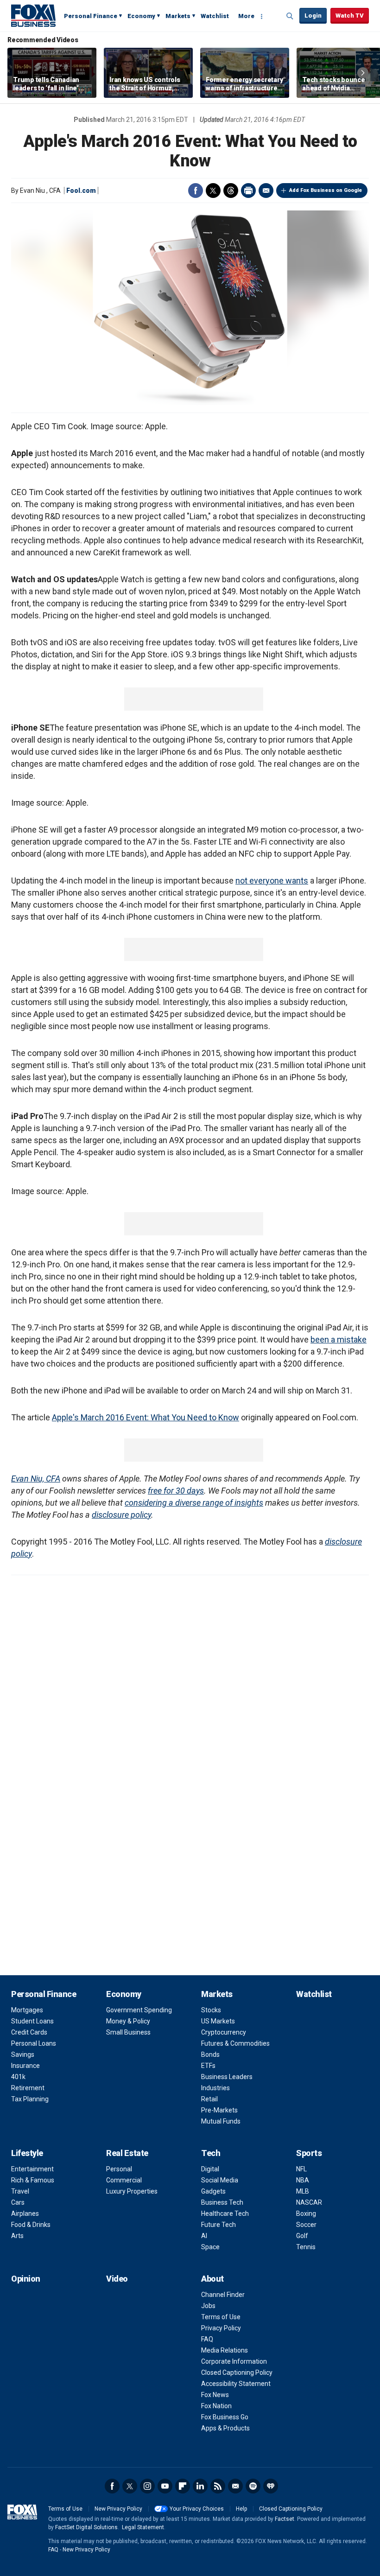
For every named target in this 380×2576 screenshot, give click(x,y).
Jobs (208, 2306)
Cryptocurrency (224, 2032)
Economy (141, 16)
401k (18, 2077)
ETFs (208, 2066)
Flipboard (183, 2486)
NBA (303, 2180)
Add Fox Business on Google (326, 190)
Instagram (147, 2486)
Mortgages (27, 2010)
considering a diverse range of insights (194, 1503)
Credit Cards (29, 2032)
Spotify (253, 2486)
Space (210, 2247)
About (212, 2279)
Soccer (306, 2225)
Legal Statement (143, 2527)
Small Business (128, 2032)
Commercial (124, 2180)
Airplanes (25, 2213)
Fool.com (81, 191)
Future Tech (218, 2225)
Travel (20, 2191)
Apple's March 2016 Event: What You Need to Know (146, 1417)
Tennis (306, 2247)
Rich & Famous (33, 2180)
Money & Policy (128, 2021)
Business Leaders (227, 2077)
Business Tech (222, 2202)
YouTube (165, 2486)
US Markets (218, 2021)
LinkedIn (200, 2486)
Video (117, 2279)
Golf (302, 2236)
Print (248, 191)
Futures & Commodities (235, 2043)
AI (204, 2236)
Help (241, 2509)
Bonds (210, 2054)
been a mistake (339, 1339)
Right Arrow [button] (363, 73)
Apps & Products (225, 2428)
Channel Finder (223, 2295)
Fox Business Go (225, 2417)
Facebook (196, 191)
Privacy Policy (221, 2328)
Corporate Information (234, 2361)
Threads (231, 191)
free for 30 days (176, 1491)
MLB (303, 2191)
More (246, 16)
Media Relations (225, 2350)
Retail (209, 2099)
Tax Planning (30, 2099)
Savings (23, 2054)
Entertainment (32, 2169)
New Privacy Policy (118, 2509)
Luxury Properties (132, 2191)
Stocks (211, 2010)
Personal (119, 2169)
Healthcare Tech (225, 2213)
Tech (211, 2153)
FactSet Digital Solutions (86, 2527)
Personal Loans (34, 2043)
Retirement (28, 2088)
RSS (218, 2486)
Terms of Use (221, 2317)
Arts (17, 2236)
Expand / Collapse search (290, 16)
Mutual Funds (221, 2121)
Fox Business (33, 15)
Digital (210, 2169)
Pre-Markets (219, 2110)
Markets (178, 16)
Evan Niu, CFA (36, 1479)
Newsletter (235, 2486)
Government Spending (139, 2010)
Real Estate (127, 2153)
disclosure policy (121, 1515)
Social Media (220, 2180)
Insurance (25, 2066)
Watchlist (215, 16)
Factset (285, 2519)
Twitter (213, 191)
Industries (215, 2088)
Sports (309, 2153)
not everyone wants (272, 881)
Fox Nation (216, 2406)
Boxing (306, 2213)
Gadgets (213, 2191)
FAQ (207, 2339)
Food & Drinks (31, 2225)
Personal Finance (91, 16)
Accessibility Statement (236, 2384)
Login (313, 16)
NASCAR (309, 2202)
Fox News (215, 2395)
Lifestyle (27, 2153)
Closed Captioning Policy (237, 2372)
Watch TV (350, 16)
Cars (18, 2202)
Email (266, 191)
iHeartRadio (271, 2486)
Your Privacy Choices (197, 2509)
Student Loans (32, 2021)
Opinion (26, 2279)
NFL (301, 2169)
